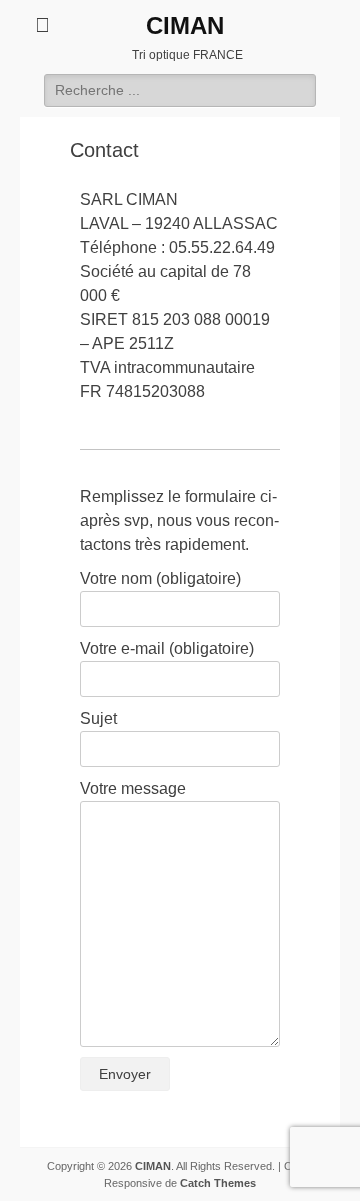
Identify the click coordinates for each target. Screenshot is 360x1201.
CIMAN (185, 25)
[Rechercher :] (180, 89)
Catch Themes (218, 1183)
